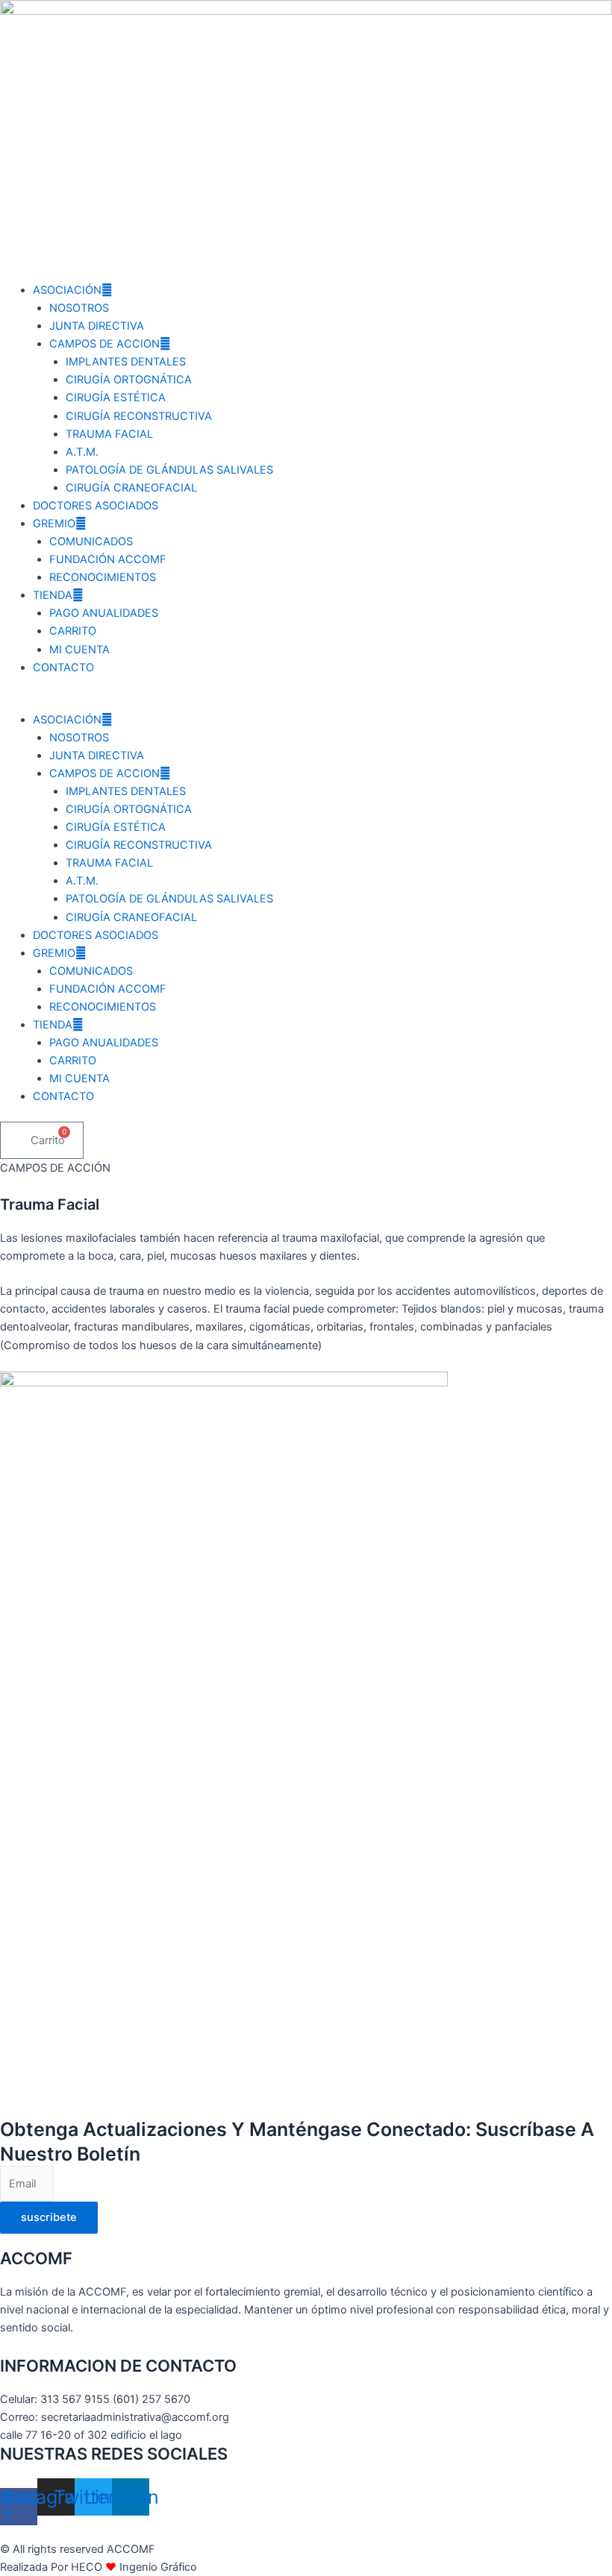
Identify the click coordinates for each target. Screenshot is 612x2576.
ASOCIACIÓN (67, 290)
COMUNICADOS (91, 541)
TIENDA (53, 595)
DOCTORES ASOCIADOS (96, 506)
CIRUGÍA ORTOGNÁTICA (129, 380)
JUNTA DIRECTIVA (97, 326)
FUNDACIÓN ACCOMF (108, 559)
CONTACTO (63, 667)
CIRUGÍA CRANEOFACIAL (131, 488)
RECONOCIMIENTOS (103, 577)
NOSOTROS (79, 308)
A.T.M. (82, 452)
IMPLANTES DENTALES (126, 362)
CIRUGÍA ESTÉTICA (116, 398)
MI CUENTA (79, 650)
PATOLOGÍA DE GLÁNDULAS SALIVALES (169, 470)
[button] (306, 702)
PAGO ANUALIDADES (104, 613)
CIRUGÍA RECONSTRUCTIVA (139, 416)
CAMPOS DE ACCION (104, 344)
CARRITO (73, 631)
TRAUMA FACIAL (109, 434)
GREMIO (54, 524)
